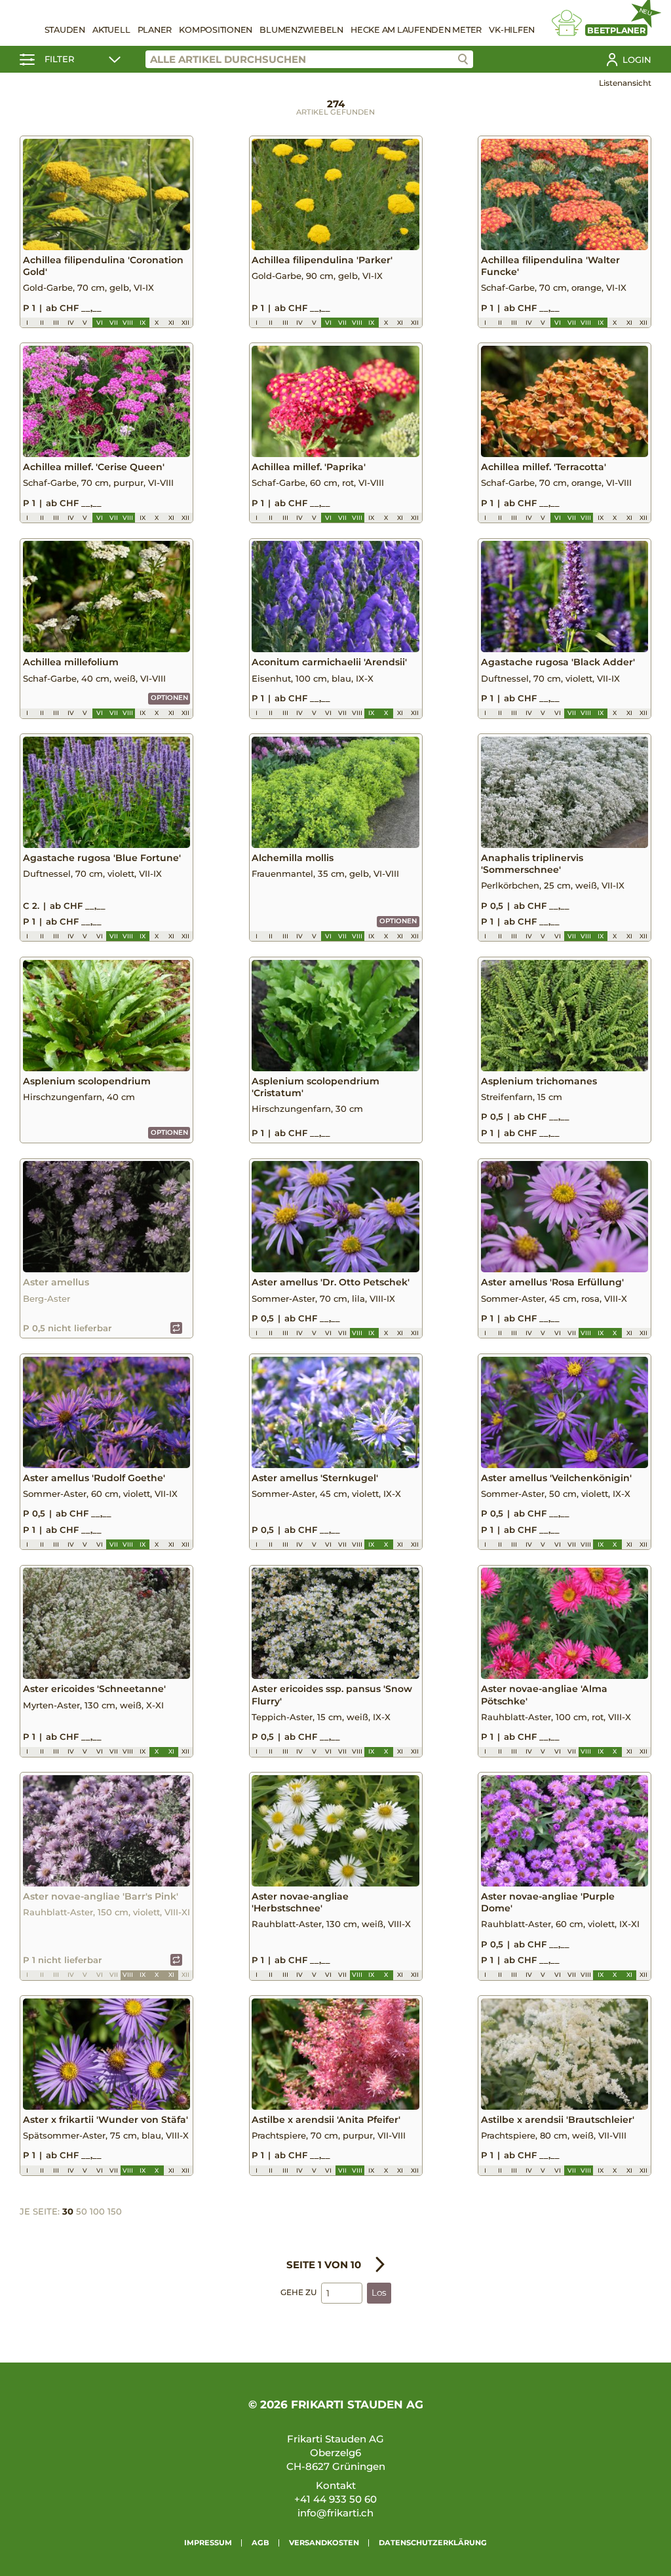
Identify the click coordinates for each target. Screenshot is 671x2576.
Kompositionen (216, 30)
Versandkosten (324, 2543)
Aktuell (111, 30)
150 (115, 2211)
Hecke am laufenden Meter (416, 30)
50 (82, 2211)
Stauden (65, 30)
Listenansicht (625, 83)
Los (379, 2292)
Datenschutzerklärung (433, 2543)
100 (97, 2211)
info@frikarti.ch (335, 2513)
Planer (155, 30)
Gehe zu (298, 2292)
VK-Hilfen (512, 30)
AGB (260, 2543)
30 (68, 2211)
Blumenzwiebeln (301, 30)
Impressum (208, 2543)
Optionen (169, 698)
